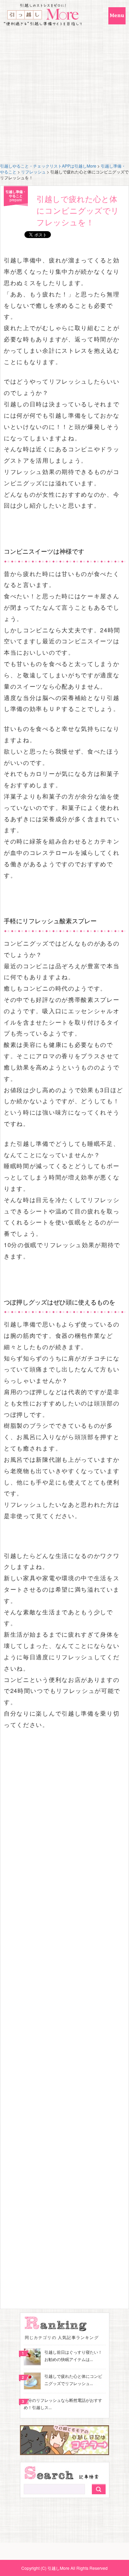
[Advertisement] (64, 95)
